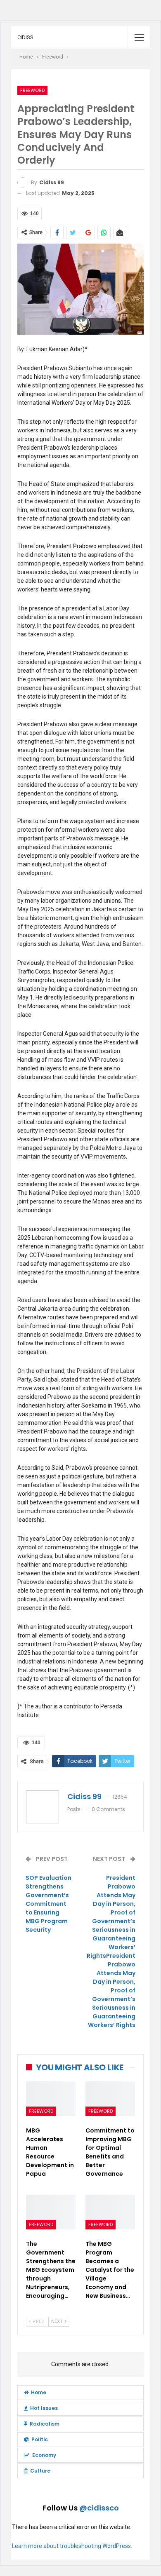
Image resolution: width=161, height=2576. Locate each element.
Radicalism (45, 2424)
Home (39, 2392)
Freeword (32, 90)
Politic (40, 2439)
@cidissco (99, 2508)
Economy (44, 2455)
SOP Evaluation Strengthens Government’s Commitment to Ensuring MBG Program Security (49, 1904)
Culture (40, 2471)
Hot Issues (44, 2408)
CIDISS (25, 37)
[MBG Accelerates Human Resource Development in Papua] (51, 2099)
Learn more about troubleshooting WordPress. (72, 2546)
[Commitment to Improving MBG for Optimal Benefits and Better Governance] (110, 2099)
